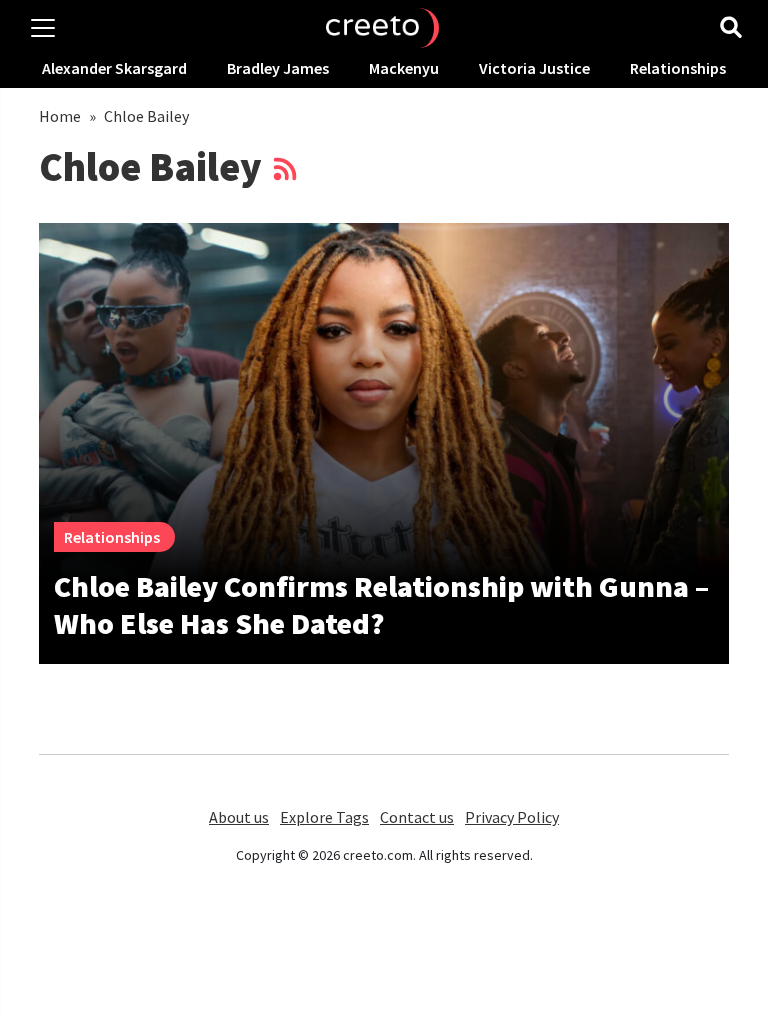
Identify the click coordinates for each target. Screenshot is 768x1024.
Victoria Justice (534, 68)
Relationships (678, 68)
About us (239, 817)
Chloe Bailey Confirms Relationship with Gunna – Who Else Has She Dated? (381, 604)
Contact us (417, 817)
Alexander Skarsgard (114, 68)
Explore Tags (324, 817)
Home (60, 116)
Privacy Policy (512, 817)
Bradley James (278, 68)
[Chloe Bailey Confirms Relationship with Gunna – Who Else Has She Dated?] (384, 403)
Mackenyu (404, 68)
